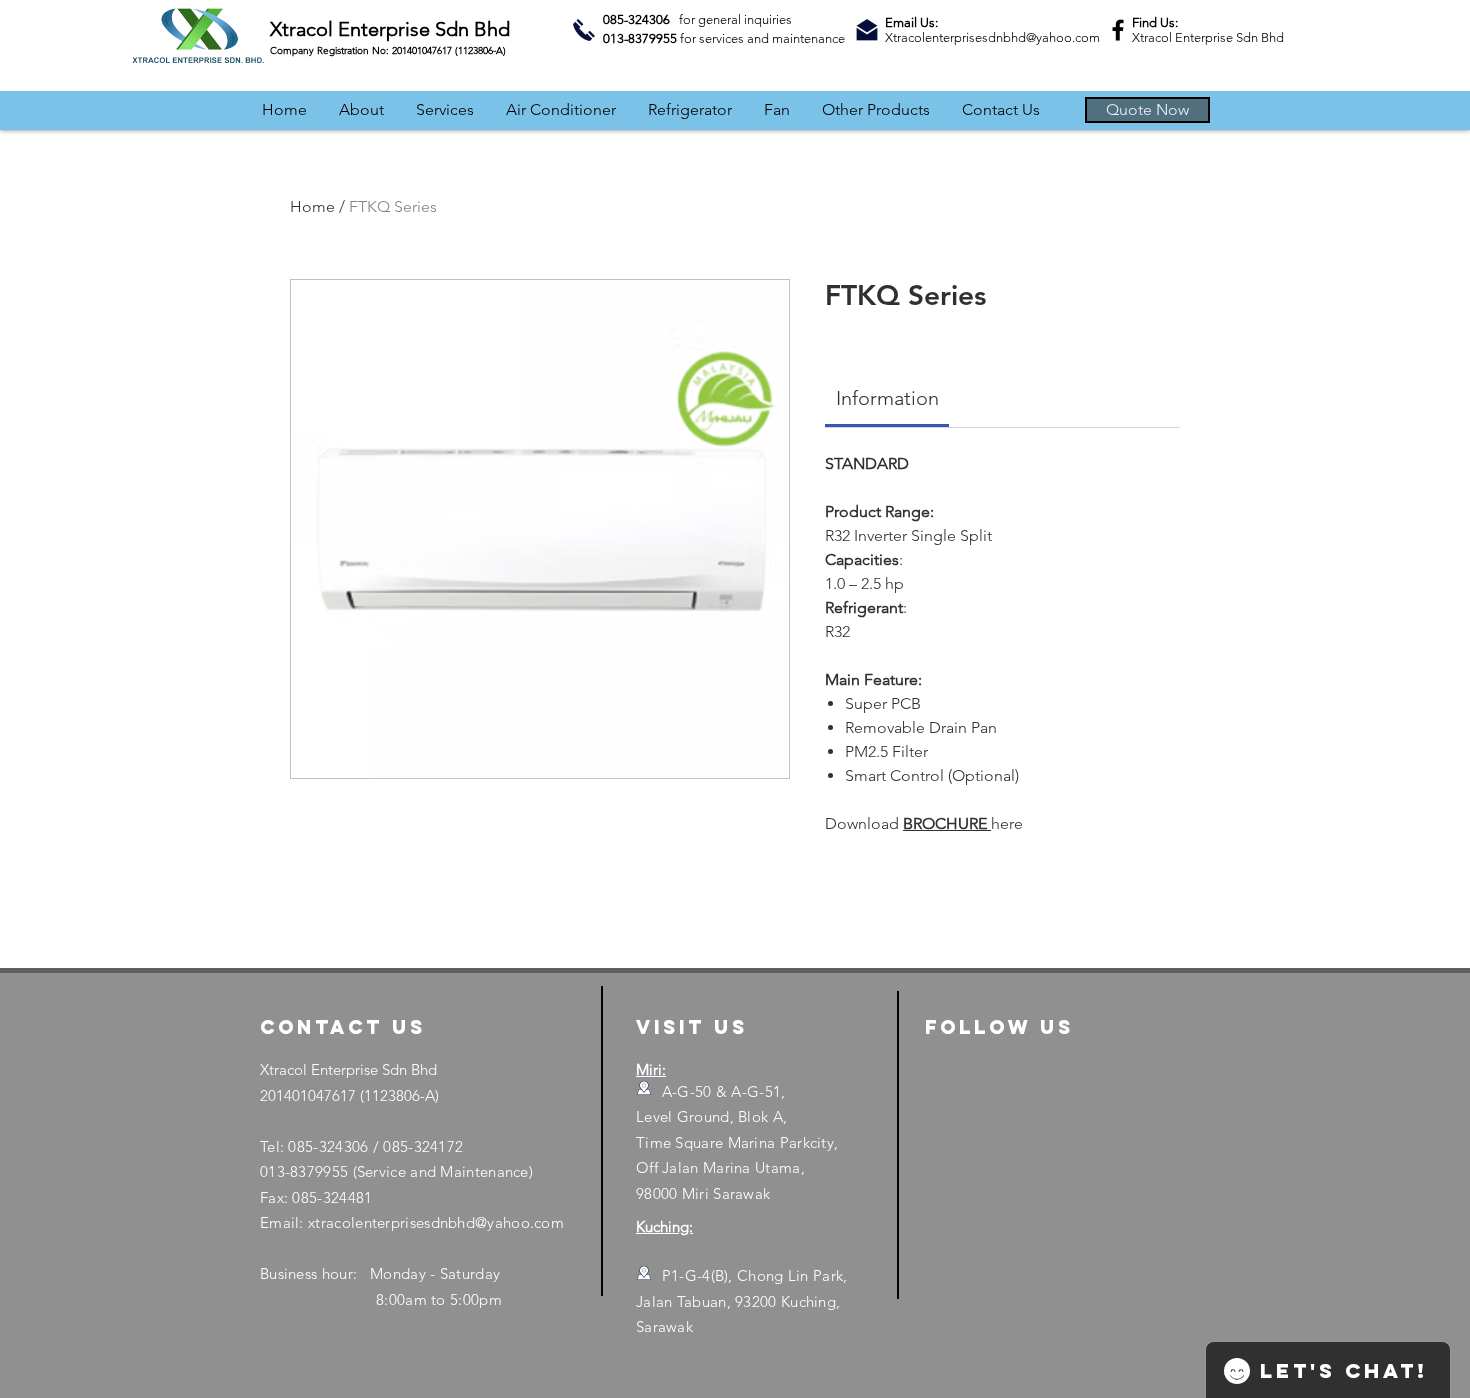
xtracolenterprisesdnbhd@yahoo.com (436, 1222)
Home (312, 206)
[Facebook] (1118, 30)
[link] (887, 398)
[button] (1147, 110)
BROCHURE (947, 823)
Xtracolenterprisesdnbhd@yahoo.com (992, 37)
